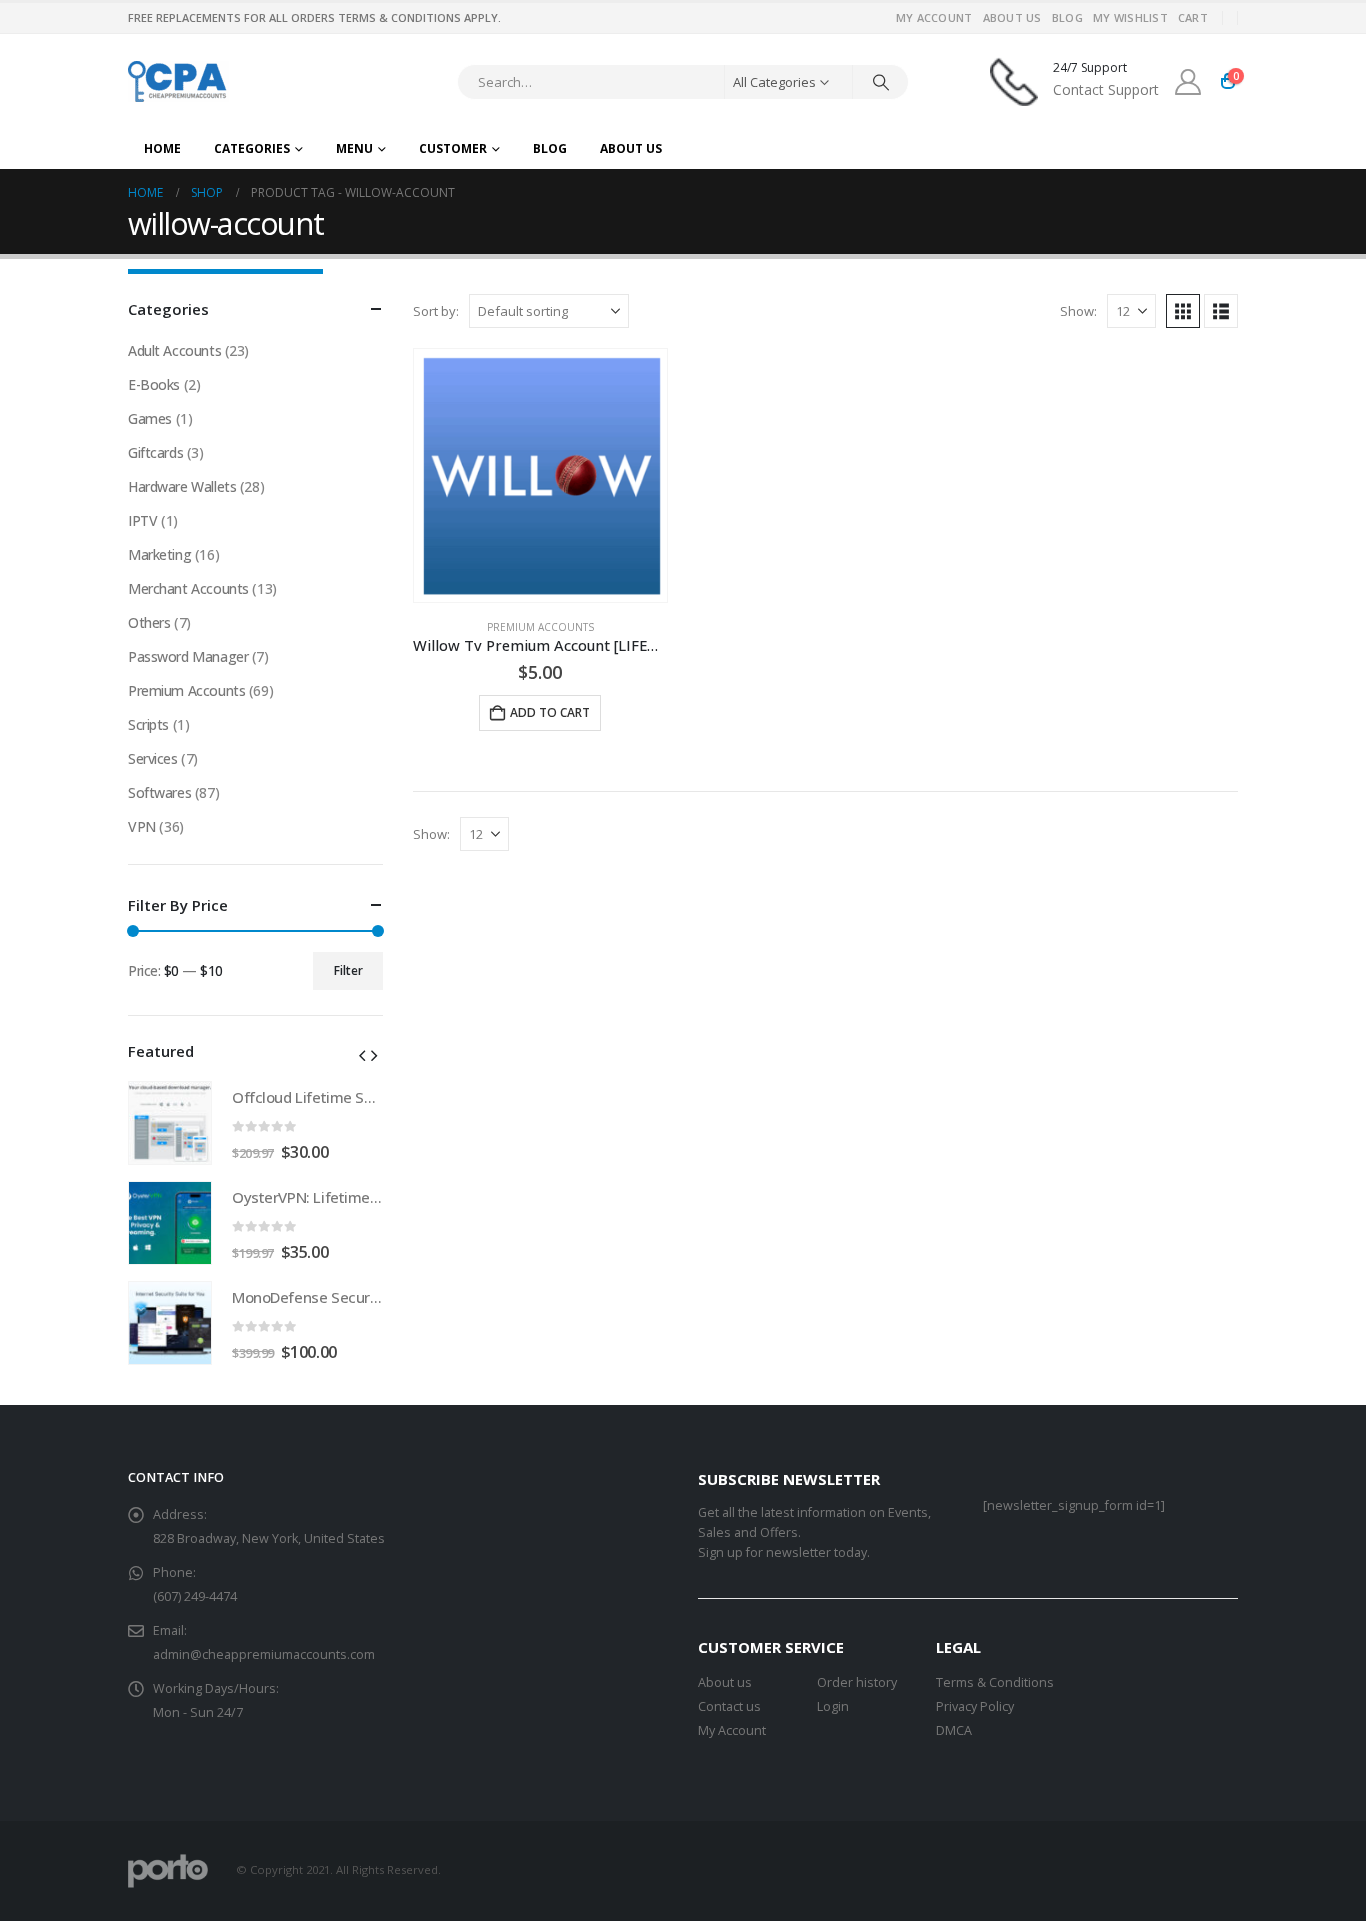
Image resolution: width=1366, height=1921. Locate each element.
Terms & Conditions (995, 1682)
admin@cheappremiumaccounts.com (264, 1654)
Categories (252, 148)
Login (833, 1706)
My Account (934, 17)
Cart (1193, 17)
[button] (1183, 311)
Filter (348, 970)
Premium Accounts (540, 627)
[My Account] (1188, 82)
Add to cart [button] (550, 712)
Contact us (729, 1706)
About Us (1012, 17)
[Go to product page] (540, 475)
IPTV (142, 520)
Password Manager (188, 656)
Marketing (159, 554)
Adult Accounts (174, 350)
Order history (857, 1682)
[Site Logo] (178, 81)
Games (150, 418)
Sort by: (436, 311)
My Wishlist (1130, 17)
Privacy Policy (975, 1706)
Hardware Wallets (182, 486)
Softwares (159, 792)
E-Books (154, 384)
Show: (1078, 311)
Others (149, 622)
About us (725, 1682)
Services (153, 758)
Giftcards (155, 452)
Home (162, 148)
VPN (142, 826)
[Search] (881, 82)
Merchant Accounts (188, 588)
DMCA (954, 1730)
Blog (1067, 17)
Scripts (148, 724)
